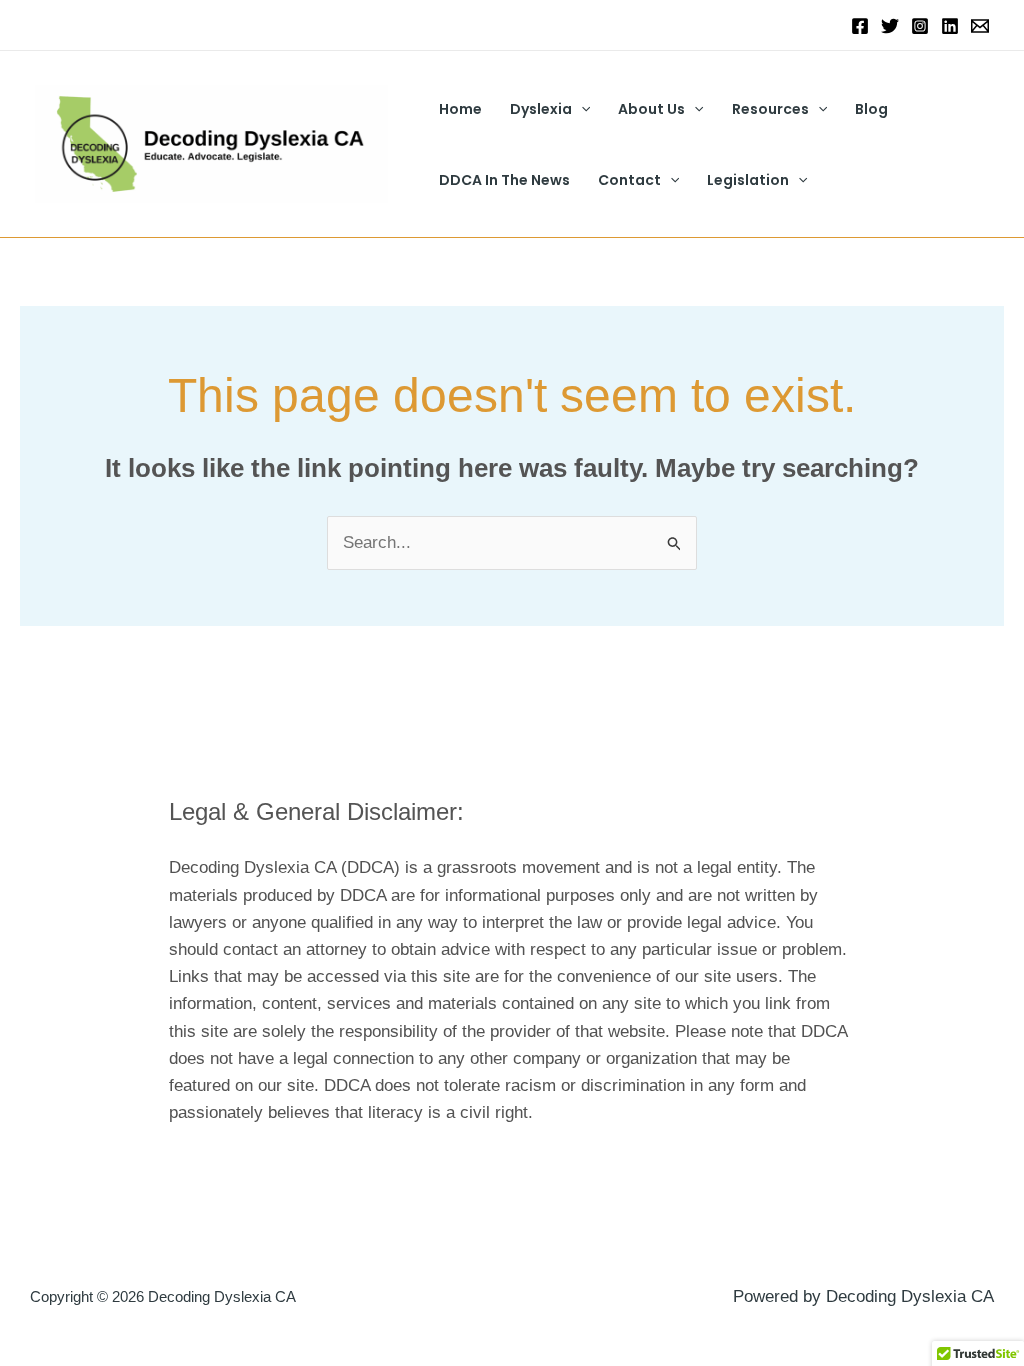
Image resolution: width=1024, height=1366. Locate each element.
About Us (651, 109)
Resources (770, 109)
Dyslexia (541, 109)
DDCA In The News (504, 180)
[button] (581, 109)
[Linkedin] (950, 26)
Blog (871, 109)
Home (460, 109)
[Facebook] (860, 26)
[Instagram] (920, 26)
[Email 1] (980, 26)
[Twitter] (890, 26)
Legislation (748, 180)
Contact (629, 180)
